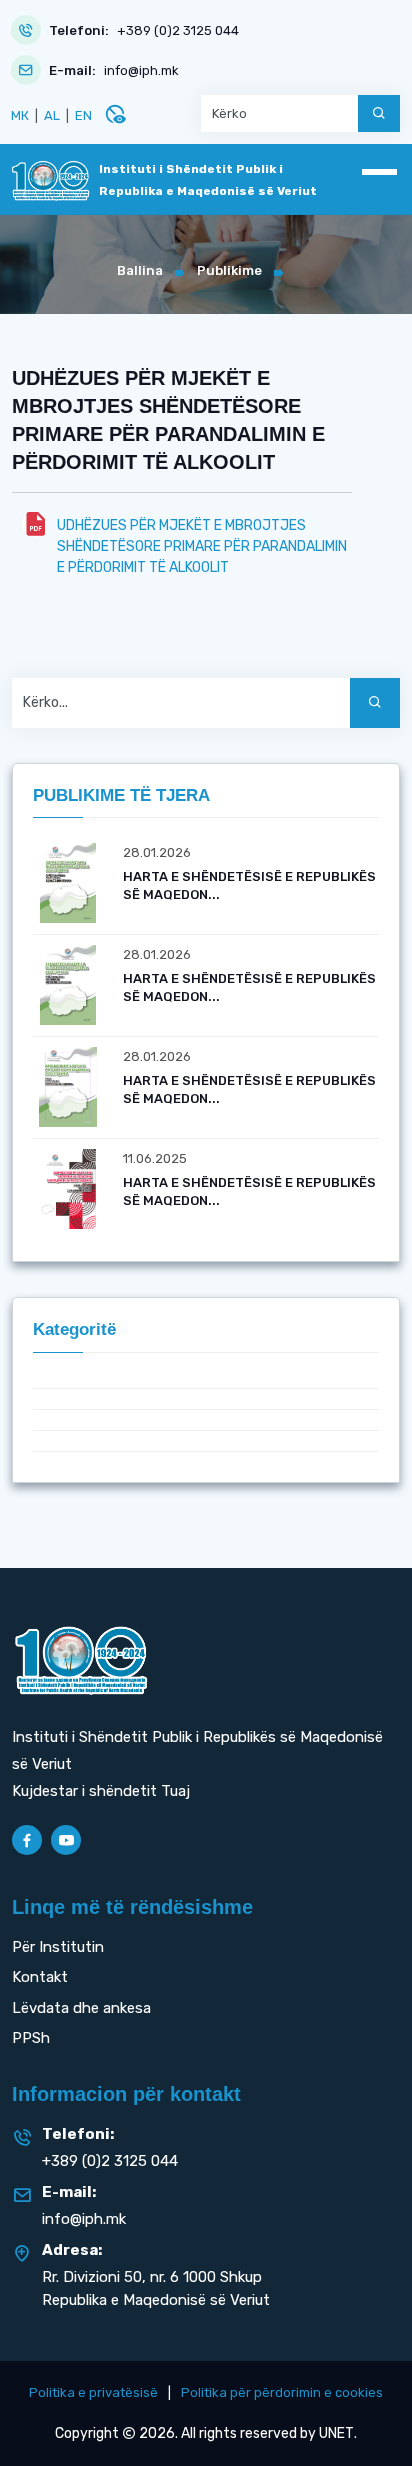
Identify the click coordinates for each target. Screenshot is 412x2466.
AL (52, 115)
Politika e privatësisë (93, 2392)
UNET (336, 2433)
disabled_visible (115, 114)
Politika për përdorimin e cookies (282, 2392)
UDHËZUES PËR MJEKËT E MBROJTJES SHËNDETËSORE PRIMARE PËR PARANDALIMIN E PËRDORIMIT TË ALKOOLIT (202, 546)
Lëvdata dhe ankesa (81, 2008)
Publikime (229, 270)
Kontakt (40, 1977)
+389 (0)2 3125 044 (178, 30)
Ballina (140, 270)
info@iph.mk (141, 70)
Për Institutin (58, 1947)
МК (20, 115)
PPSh (31, 2038)
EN (83, 115)
